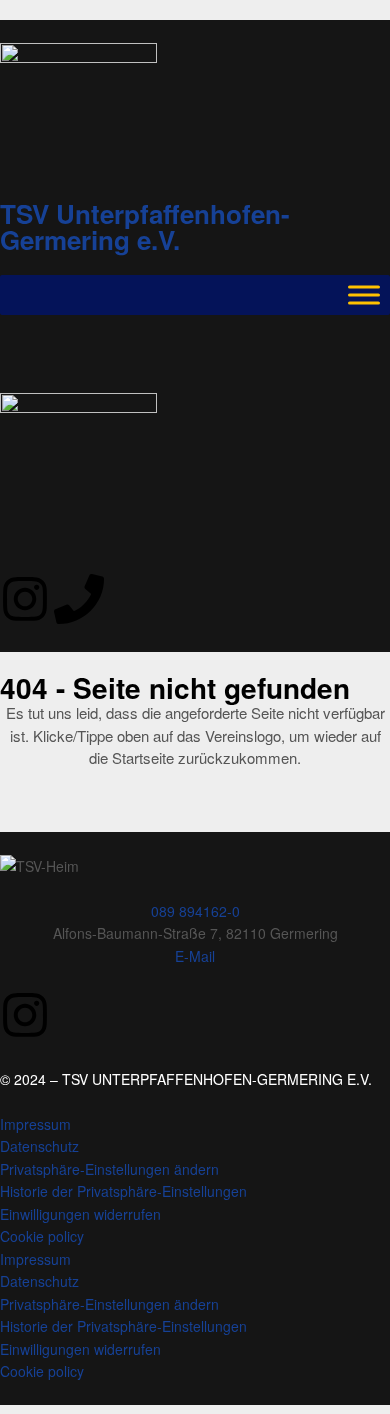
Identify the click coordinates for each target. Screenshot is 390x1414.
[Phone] (79, 599)
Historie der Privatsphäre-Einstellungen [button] (123, 1191)
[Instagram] (25, 599)
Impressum (35, 1124)
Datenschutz (39, 1146)
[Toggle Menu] (364, 294)
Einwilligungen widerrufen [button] (80, 1214)
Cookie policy (42, 1236)
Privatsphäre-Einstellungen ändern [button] (109, 1169)
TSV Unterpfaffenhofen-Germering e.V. (145, 226)
